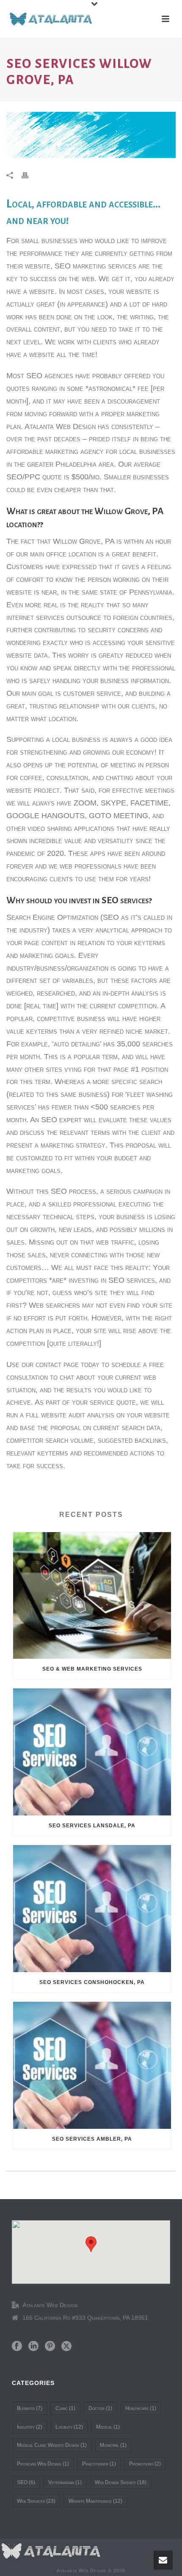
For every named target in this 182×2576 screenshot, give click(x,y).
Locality (69, 2427)
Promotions (145, 2464)
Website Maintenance (95, 2501)
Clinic (65, 2408)
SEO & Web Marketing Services (92, 1669)
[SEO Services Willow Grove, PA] (91, 135)
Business (30, 2408)
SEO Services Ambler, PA (92, 2139)
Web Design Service (121, 2482)
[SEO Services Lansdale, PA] (92, 1752)
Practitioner (99, 2464)
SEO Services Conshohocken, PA (92, 1982)
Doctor (100, 2408)
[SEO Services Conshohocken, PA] (92, 1909)
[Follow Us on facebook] (17, 2346)
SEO (26, 2482)
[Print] (29, 175)
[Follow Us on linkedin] (33, 2346)
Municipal (113, 2445)
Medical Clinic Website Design (52, 2445)
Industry (30, 2427)
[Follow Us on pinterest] (50, 2346)
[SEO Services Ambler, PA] (92, 2065)
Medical (108, 2427)
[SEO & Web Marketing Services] (92, 1596)
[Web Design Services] (51, 2551)
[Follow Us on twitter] (66, 2346)
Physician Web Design (43, 2464)
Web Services (36, 2501)
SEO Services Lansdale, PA (92, 1826)
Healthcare (141, 2408)
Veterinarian (65, 2482)
